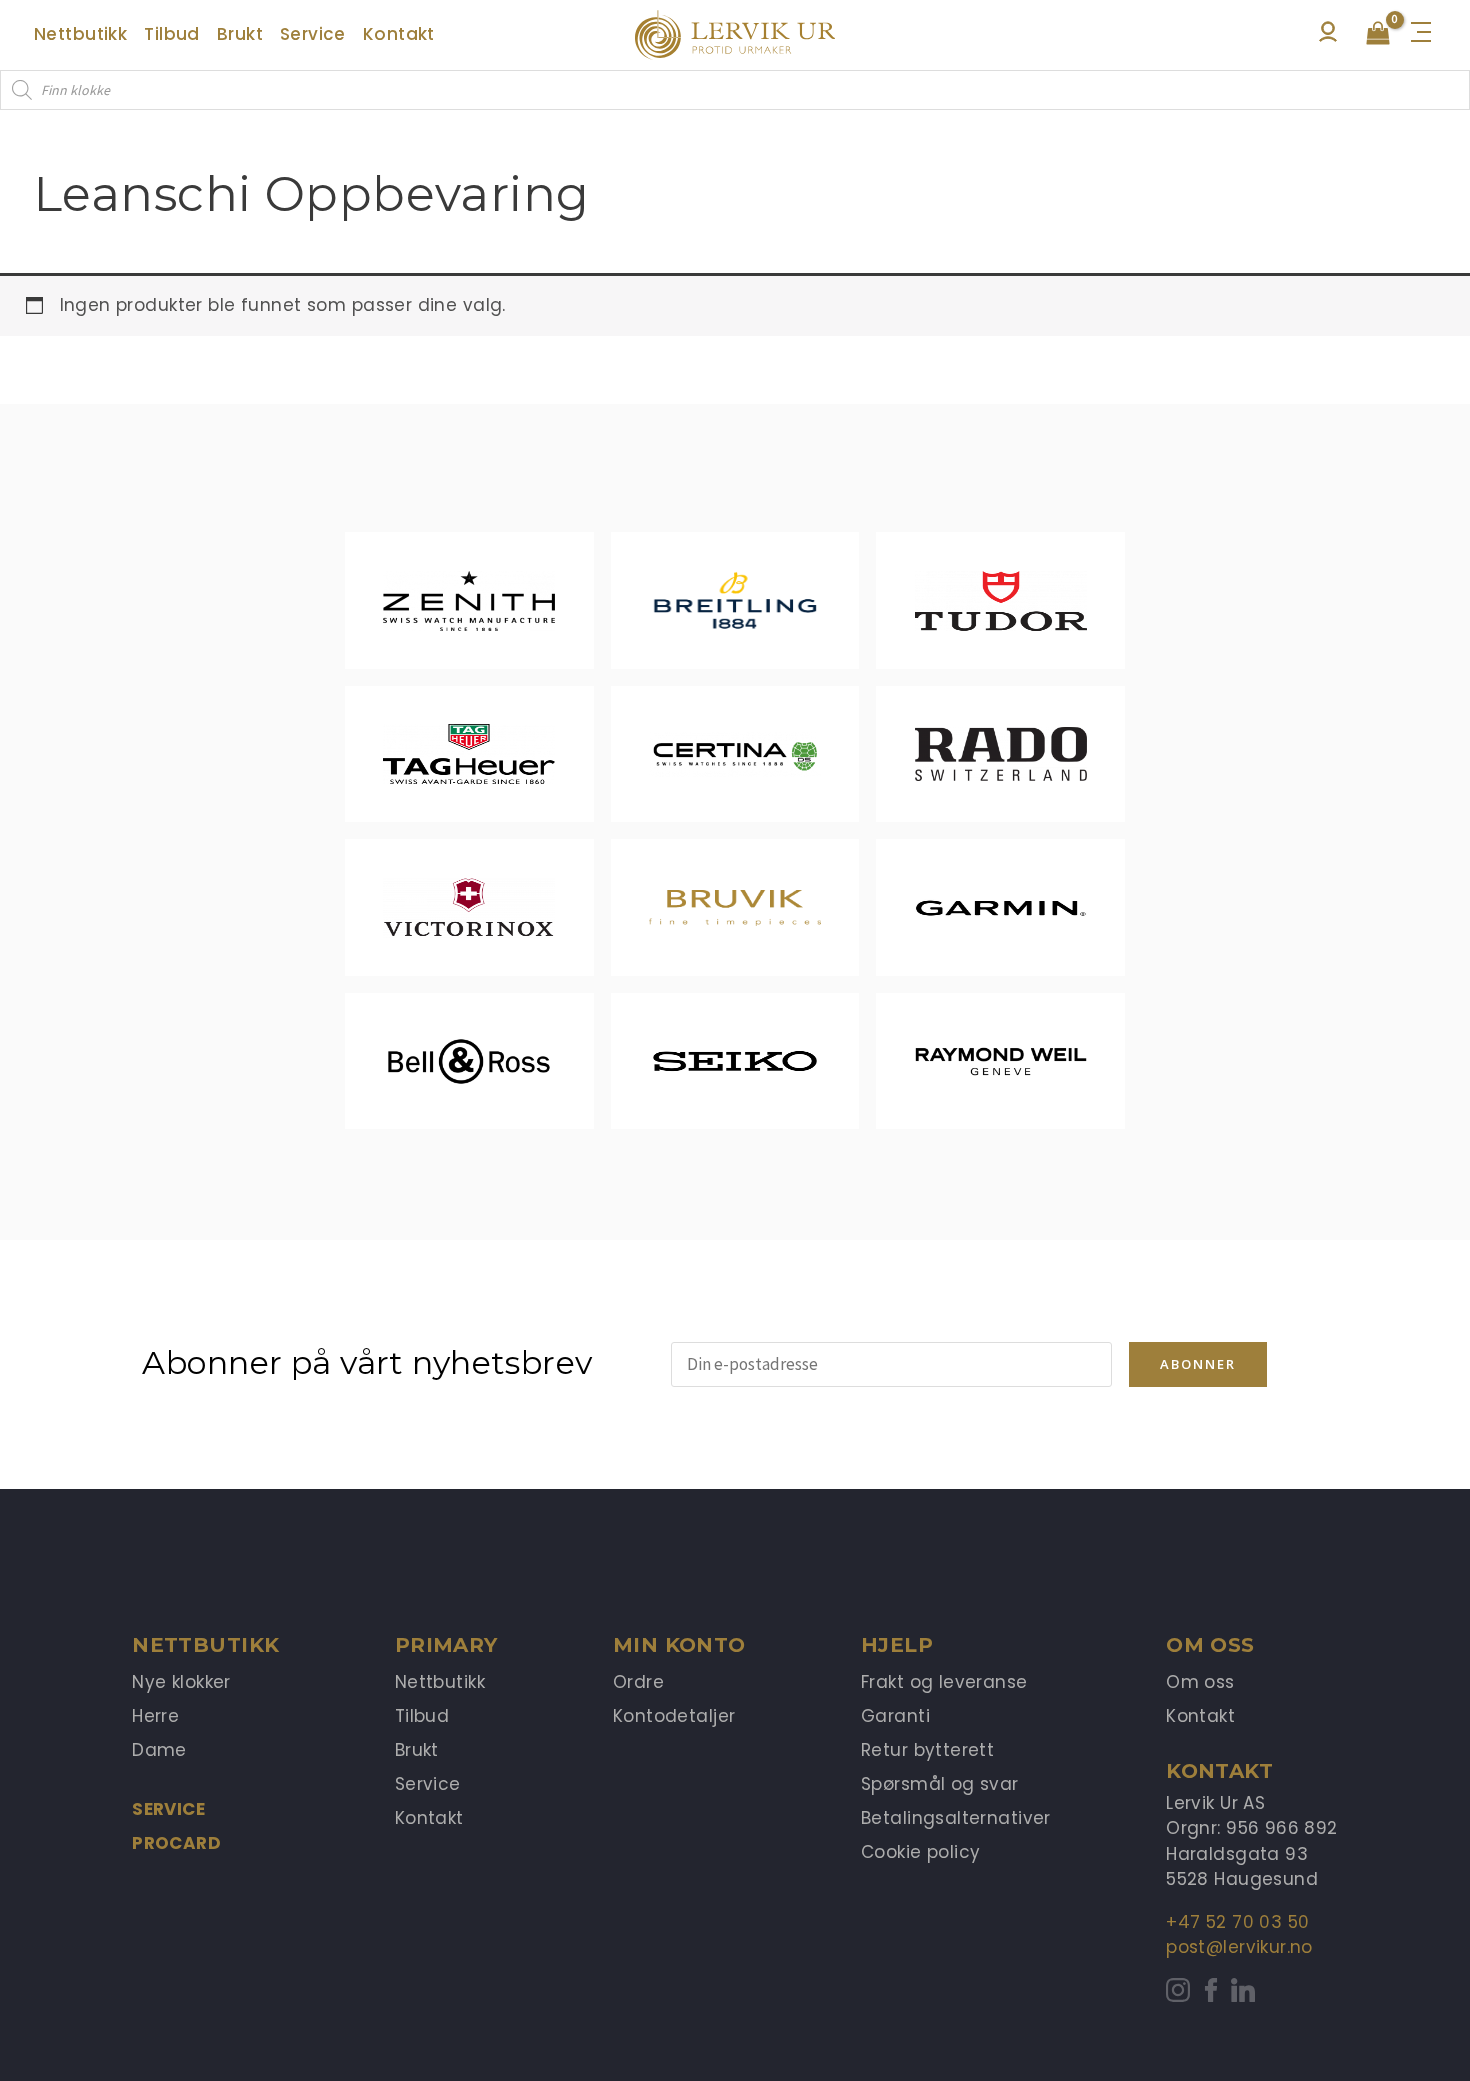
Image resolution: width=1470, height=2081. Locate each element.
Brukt (417, 1750)
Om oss (1200, 1682)
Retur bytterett (927, 1750)
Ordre (638, 1682)
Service (168, 1809)
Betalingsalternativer (956, 1818)
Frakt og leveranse (944, 1682)
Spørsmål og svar (940, 1784)
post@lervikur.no (1239, 1947)
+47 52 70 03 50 (1237, 1922)
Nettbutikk (440, 1682)
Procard (176, 1843)
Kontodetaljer (674, 1716)
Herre (155, 1716)
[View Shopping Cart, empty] (1378, 35)
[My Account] (1328, 37)
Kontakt (429, 1818)
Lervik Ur (735, 35)
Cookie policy (921, 1852)
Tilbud (422, 1716)
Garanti (895, 1716)
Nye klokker (181, 1682)
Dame (159, 1750)
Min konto (679, 1645)
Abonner (1198, 1364)
